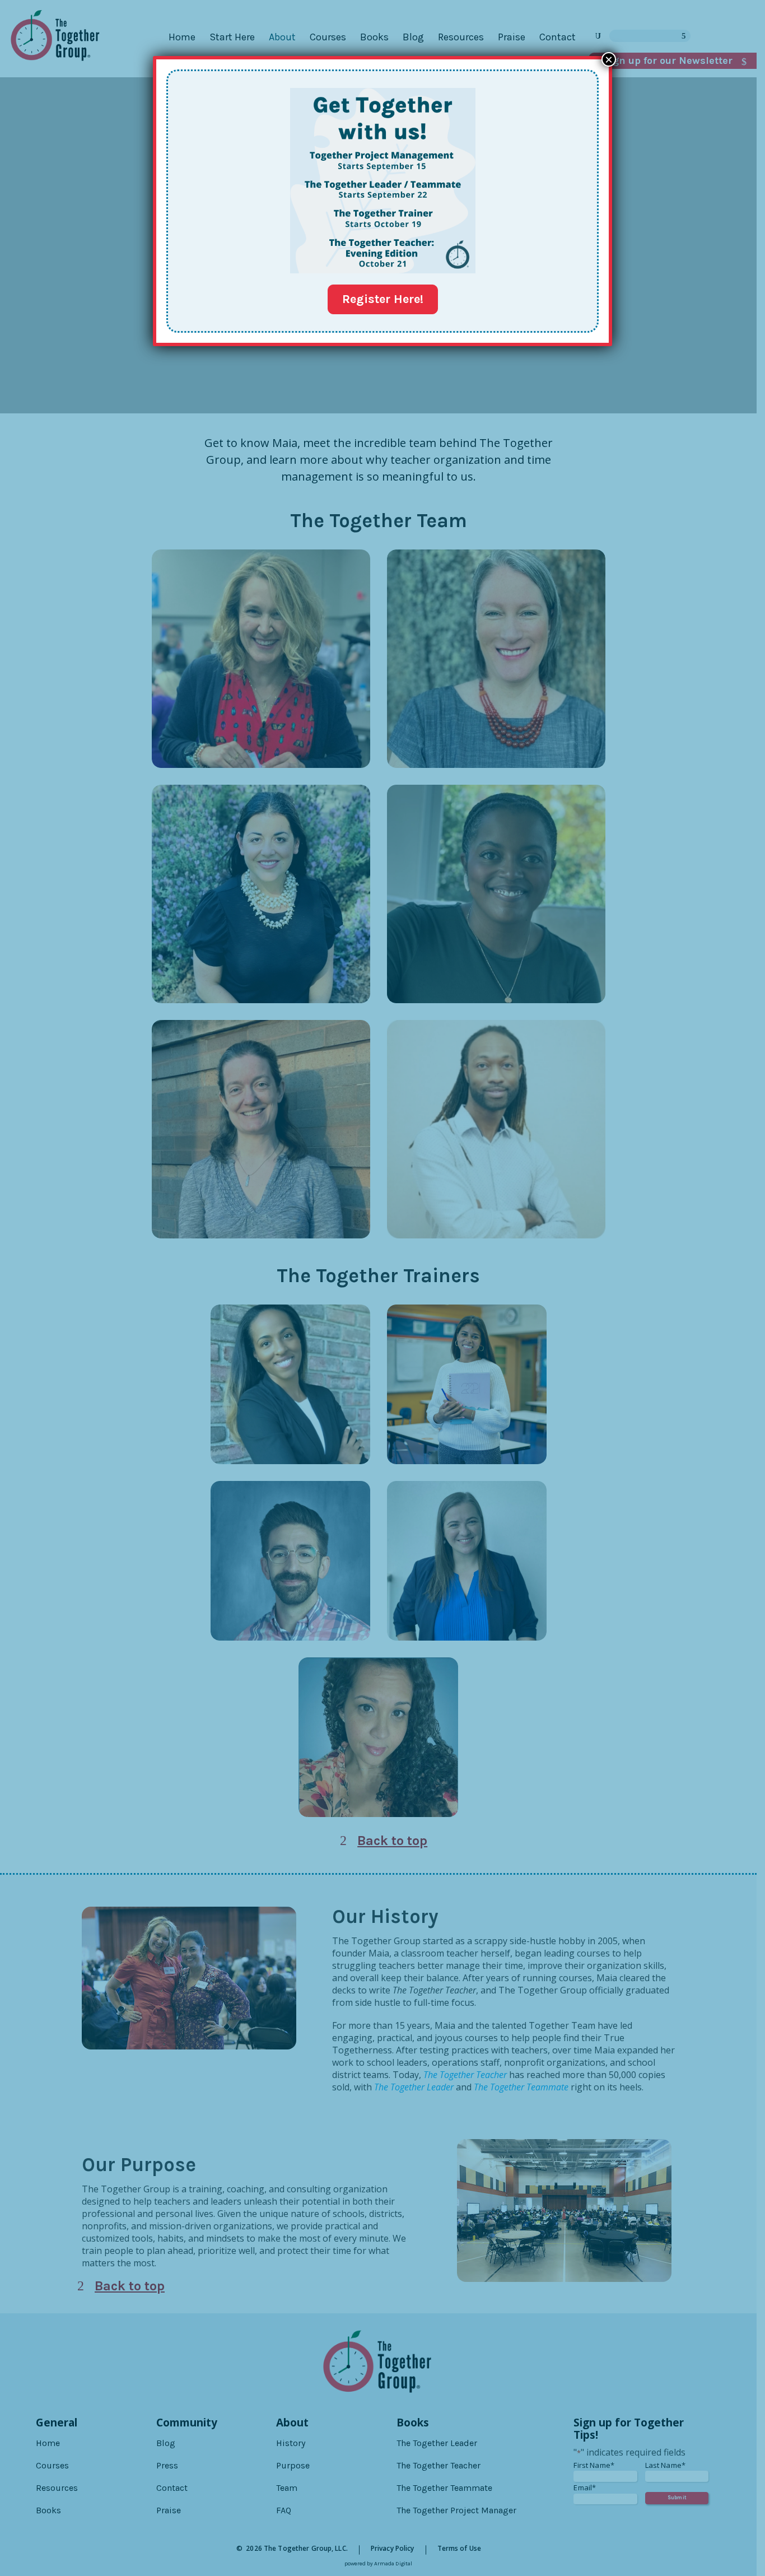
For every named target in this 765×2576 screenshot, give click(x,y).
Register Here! (383, 299)
